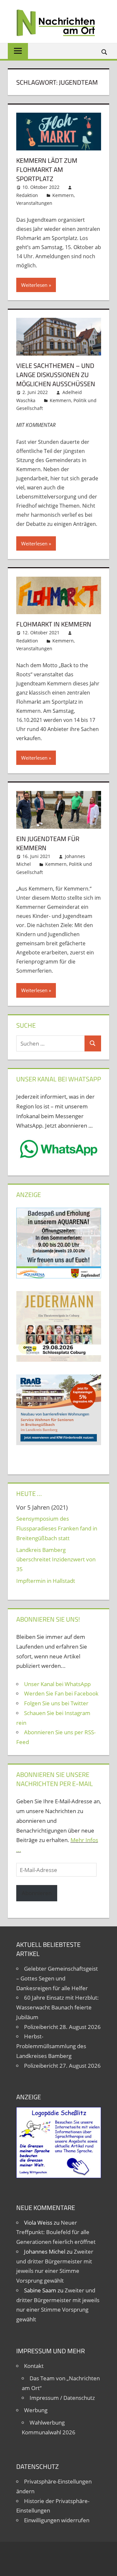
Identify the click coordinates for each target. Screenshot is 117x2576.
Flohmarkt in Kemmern (54, 624)
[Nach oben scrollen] (106, 2565)
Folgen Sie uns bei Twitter (56, 1703)
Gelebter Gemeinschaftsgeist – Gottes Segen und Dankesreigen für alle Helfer (57, 1978)
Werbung (36, 2410)
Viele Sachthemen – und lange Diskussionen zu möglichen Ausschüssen (56, 375)
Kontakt (34, 2366)
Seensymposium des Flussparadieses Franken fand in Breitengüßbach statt (57, 1528)
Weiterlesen (34, 285)
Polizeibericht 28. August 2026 (62, 2027)
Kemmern (63, 195)
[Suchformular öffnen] (105, 52)
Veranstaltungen (34, 203)
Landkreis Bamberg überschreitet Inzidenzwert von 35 (56, 1560)
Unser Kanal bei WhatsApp (57, 1684)
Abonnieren (37, 1893)
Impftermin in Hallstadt (46, 1581)
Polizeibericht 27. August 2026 (62, 2066)
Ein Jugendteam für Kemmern (48, 843)
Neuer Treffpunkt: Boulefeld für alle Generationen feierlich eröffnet (56, 2232)
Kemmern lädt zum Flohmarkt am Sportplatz (47, 169)
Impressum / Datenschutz (62, 2398)
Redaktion (27, 195)
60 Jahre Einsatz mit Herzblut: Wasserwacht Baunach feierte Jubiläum (58, 2007)
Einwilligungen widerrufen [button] (57, 2520)
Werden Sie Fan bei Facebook (61, 1693)
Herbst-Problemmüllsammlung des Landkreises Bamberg (51, 2046)
